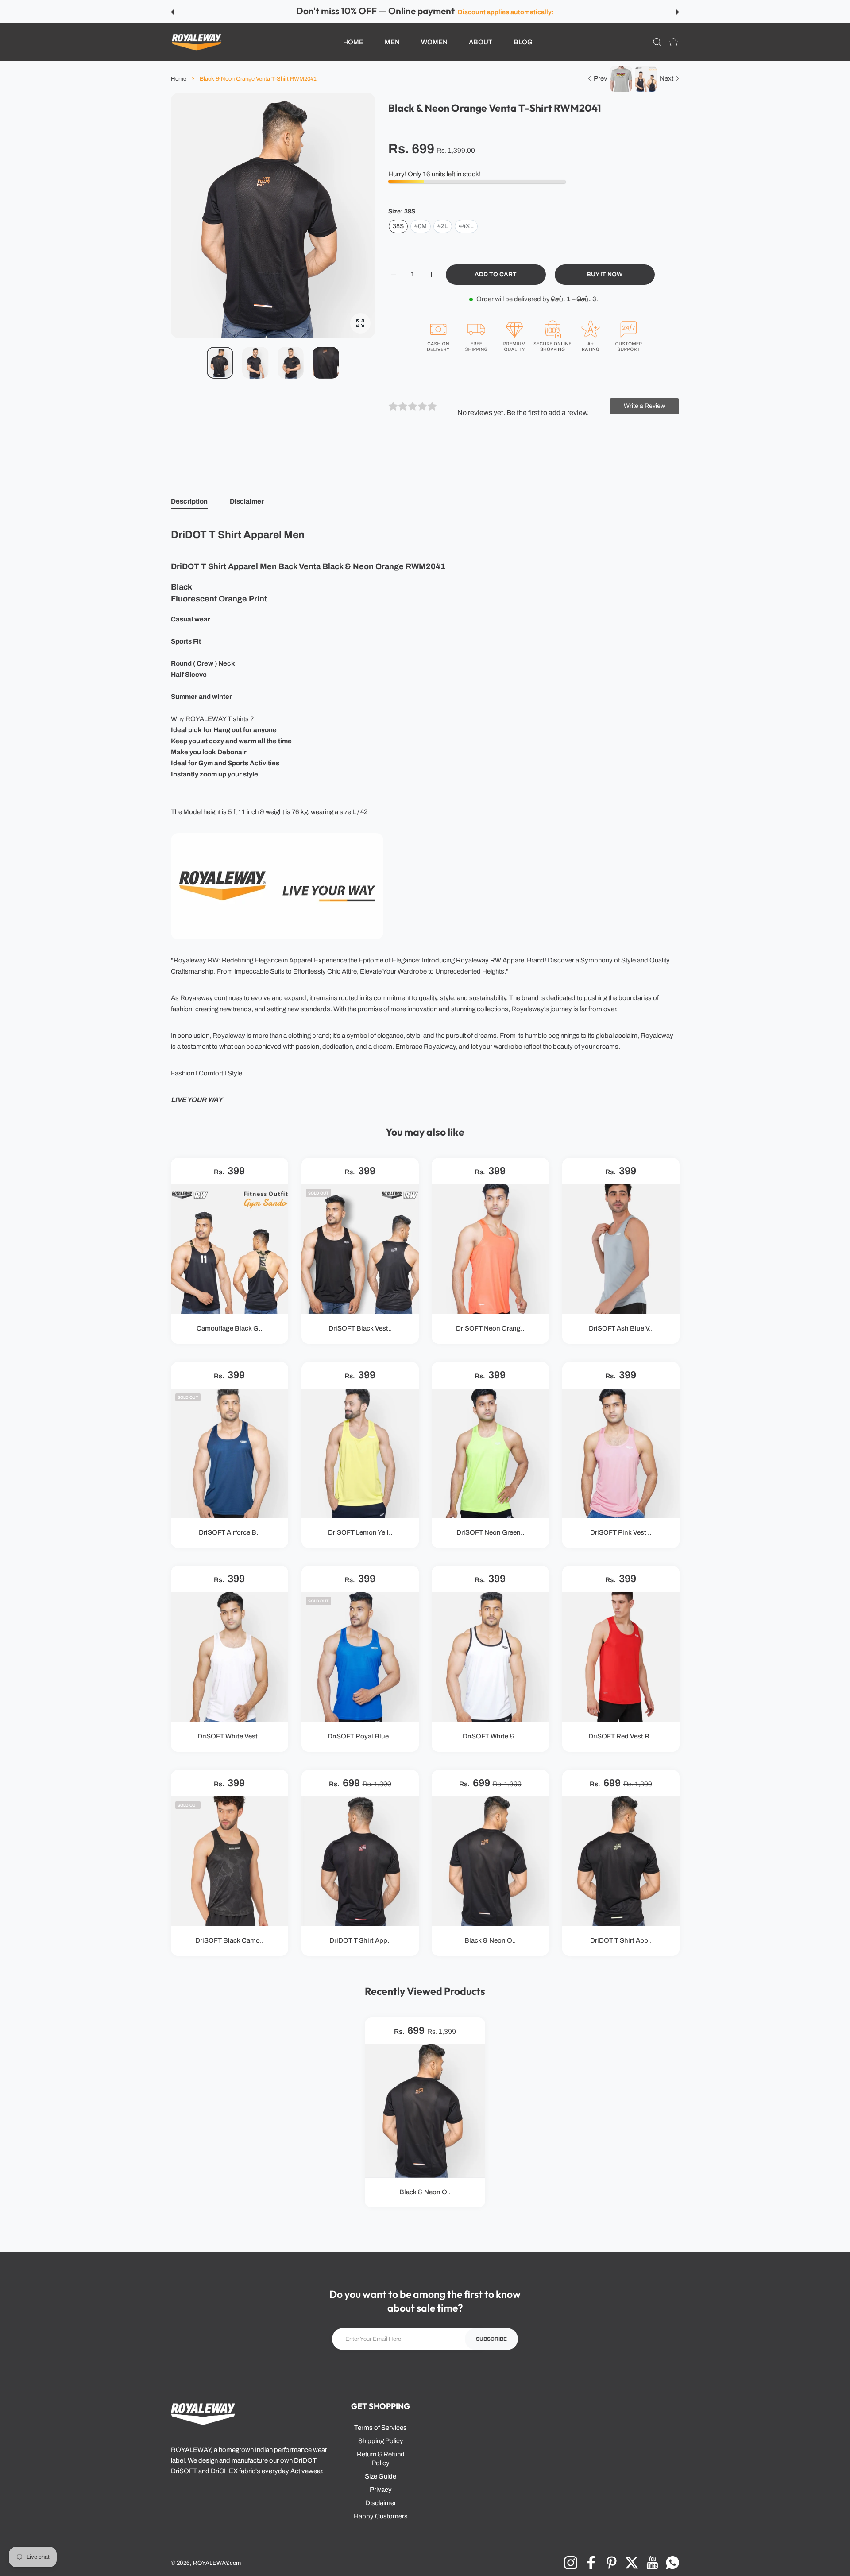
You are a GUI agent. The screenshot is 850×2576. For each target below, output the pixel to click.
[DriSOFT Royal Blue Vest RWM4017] (360, 1657)
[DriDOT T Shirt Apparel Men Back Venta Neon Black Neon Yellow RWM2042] (621, 1861)
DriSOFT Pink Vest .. (621, 1532)
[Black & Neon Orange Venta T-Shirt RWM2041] (490, 1861)
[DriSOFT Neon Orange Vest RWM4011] (490, 1249)
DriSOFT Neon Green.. (490, 1532)
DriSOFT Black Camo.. (229, 1940)
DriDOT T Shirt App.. (360, 1940)
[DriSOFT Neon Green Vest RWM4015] (490, 1453)
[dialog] (657, 42)
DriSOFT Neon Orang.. (490, 1329)
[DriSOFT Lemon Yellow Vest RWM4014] (360, 1453)
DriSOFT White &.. (490, 1737)
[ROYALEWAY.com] (197, 42)
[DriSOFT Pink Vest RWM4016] (621, 1453)
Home (179, 79)
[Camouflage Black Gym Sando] (230, 1249)
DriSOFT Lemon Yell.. (360, 1532)
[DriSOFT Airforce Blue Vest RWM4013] (230, 1453)
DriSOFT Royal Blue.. (360, 1737)
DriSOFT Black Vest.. (360, 1329)
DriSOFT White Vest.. (229, 1737)
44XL (466, 226)
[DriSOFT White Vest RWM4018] (230, 1657)
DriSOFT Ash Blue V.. (621, 1329)
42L (443, 226)
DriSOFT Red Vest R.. (621, 1737)
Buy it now (605, 274)
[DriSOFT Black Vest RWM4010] (360, 1249)
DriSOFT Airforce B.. (229, 1532)
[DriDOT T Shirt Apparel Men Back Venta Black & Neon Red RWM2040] (360, 1861)
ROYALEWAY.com (217, 2563)
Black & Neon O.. (490, 1940)
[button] (173, 12)
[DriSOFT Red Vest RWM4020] (621, 1657)
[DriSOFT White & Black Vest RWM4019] (490, 1657)
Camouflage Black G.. (229, 1329)
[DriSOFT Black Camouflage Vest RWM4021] (230, 1861)
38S (398, 226)
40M (421, 226)
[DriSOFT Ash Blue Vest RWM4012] (621, 1249)
